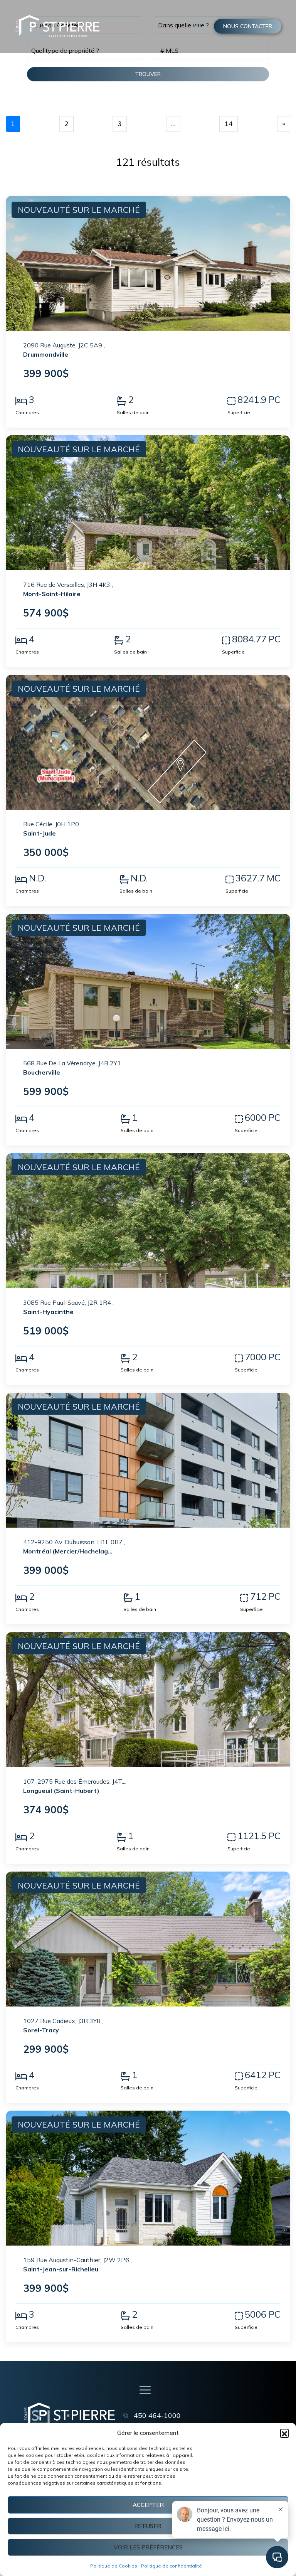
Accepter (148, 2505)
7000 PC (263, 1357)
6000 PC (263, 1117)
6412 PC (263, 2075)
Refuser (148, 2526)
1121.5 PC (259, 1836)
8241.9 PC (259, 399)
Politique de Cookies (114, 2566)
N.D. (37, 878)
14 (229, 124)
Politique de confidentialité (172, 2566)
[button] (284, 2433)
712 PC (265, 1596)
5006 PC (263, 2314)
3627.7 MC (258, 878)
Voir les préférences (148, 2547)
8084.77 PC (256, 639)
